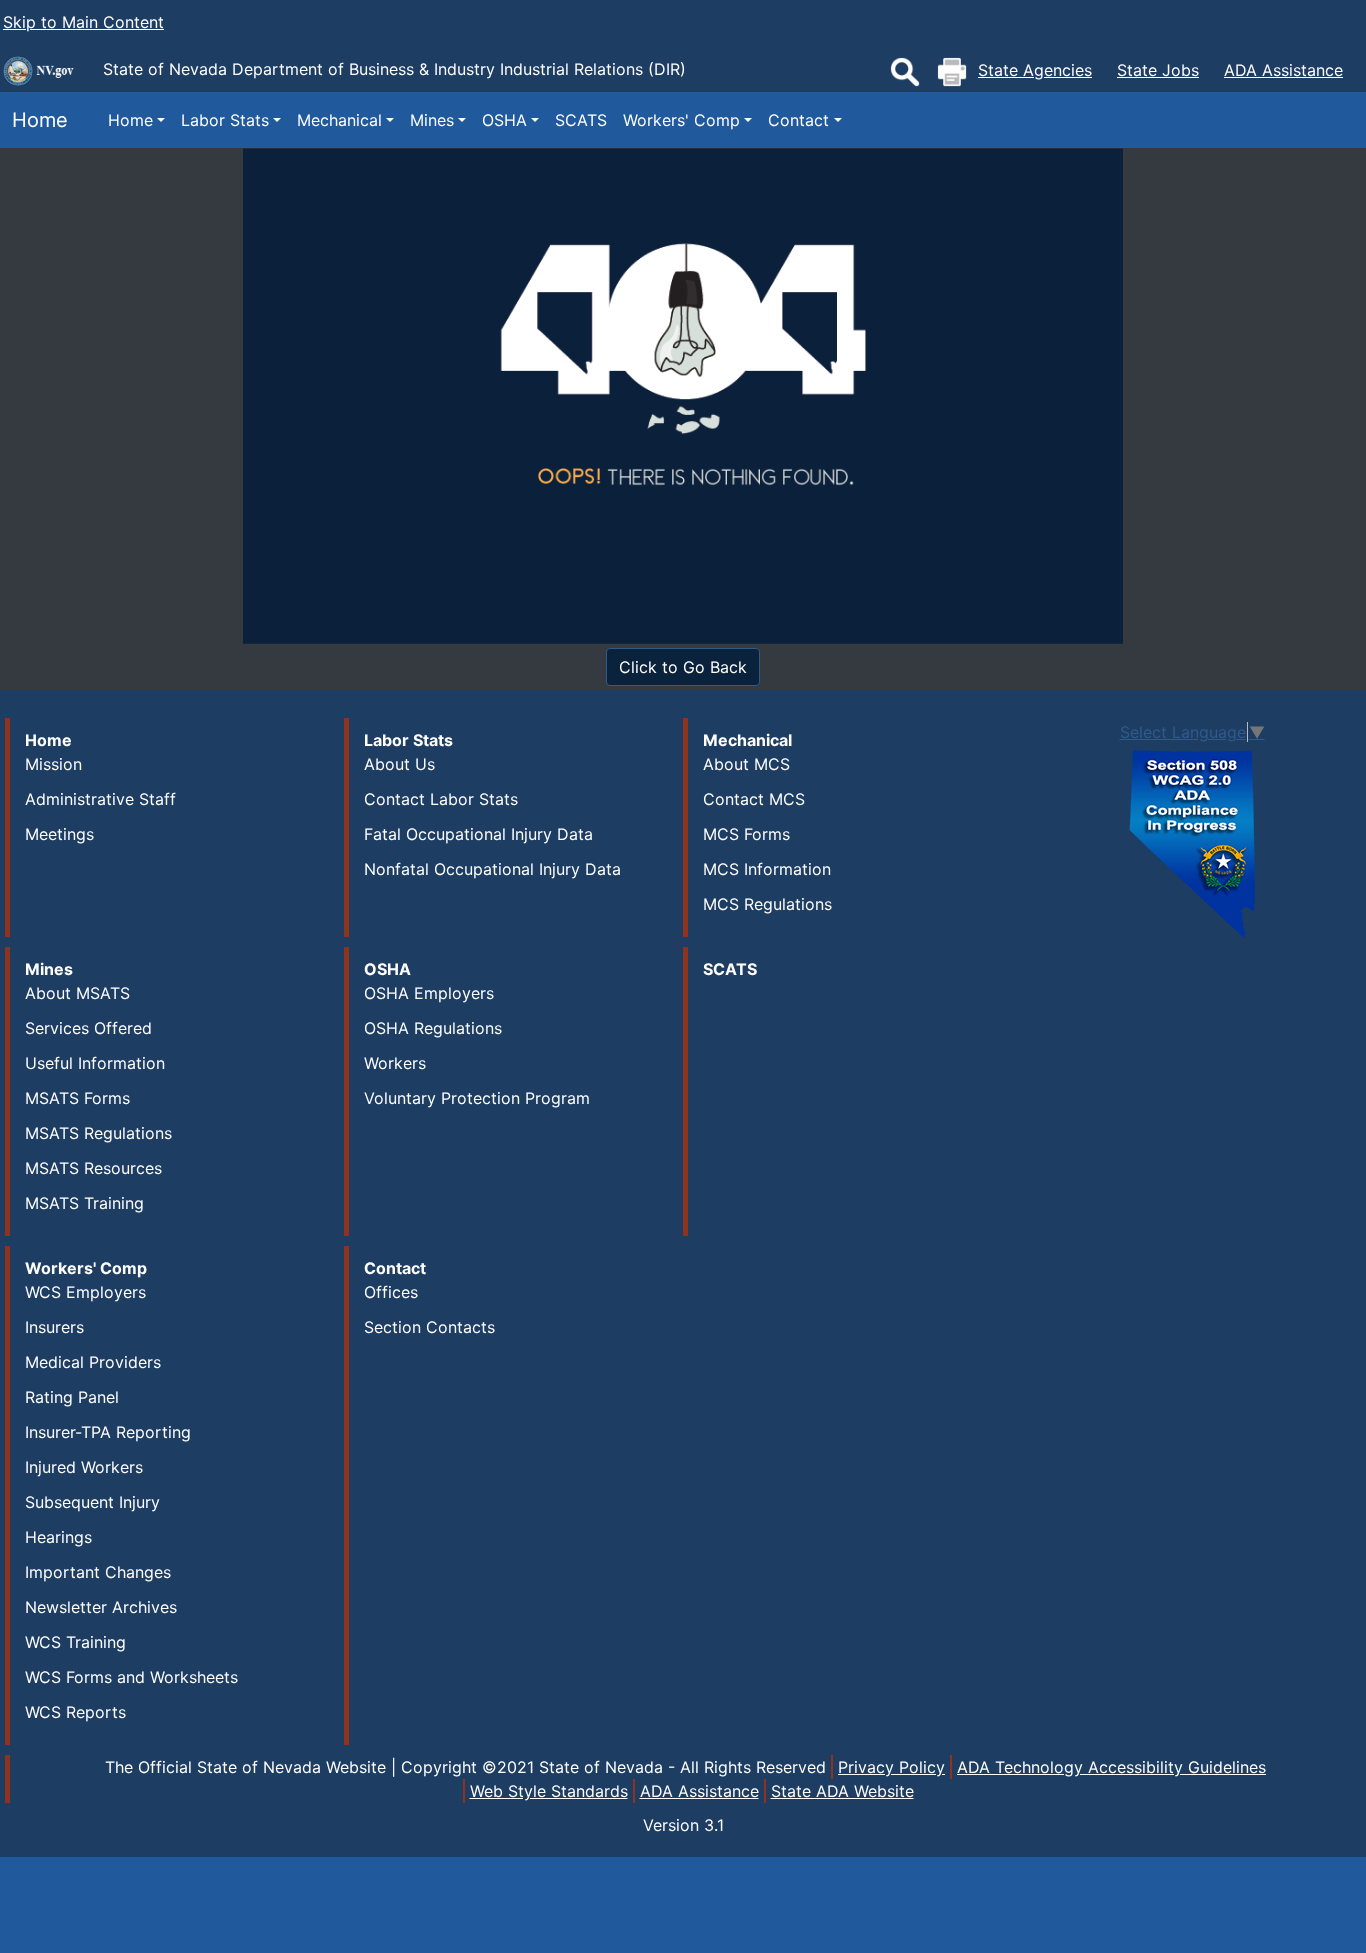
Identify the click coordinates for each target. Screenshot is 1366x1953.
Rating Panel (72, 1397)
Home (34, 120)
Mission (53, 764)
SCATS (581, 120)
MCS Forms (746, 834)
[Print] (952, 72)
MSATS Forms (77, 1098)
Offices (391, 1292)
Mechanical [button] (339, 120)
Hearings (58, 1537)
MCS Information (767, 869)
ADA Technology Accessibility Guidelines (1111, 1767)
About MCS (746, 764)
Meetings (59, 834)
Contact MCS (754, 799)
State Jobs (1158, 70)
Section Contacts (429, 1327)
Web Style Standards (549, 1791)
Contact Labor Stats (441, 799)
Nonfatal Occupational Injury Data (492, 869)
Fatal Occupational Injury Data (478, 834)
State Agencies (1035, 70)
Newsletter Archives (101, 1607)
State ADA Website (842, 1791)
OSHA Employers (429, 993)
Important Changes (98, 1572)
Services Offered (88, 1028)
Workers (395, 1063)
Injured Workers (84, 1467)
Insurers (54, 1327)
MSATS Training (84, 1203)
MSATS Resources (93, 1168)
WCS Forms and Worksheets (131, 1677)
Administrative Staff (100, 799)
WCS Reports (75, 1712)
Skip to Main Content (83, 22)
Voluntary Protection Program (477, 1098)
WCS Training (75, 1642)
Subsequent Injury (92, 1502)
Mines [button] (432, 120)
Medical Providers (93, 1362)
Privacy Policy (891, 1767)
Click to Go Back (683, 667)
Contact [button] (798, 120)
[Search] (905, 72)
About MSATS (77, 993)
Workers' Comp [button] (681, 120)
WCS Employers (85, 1292)
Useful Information (95, 1063)
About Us (399, 764)
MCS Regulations (767, 904)
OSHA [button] (504, 120)
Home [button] (130, 120)
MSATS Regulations (98, 1133)
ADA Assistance (1283, 70)
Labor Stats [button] (225, 120)
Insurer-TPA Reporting (108, 1432)
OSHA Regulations (433, 1028)
